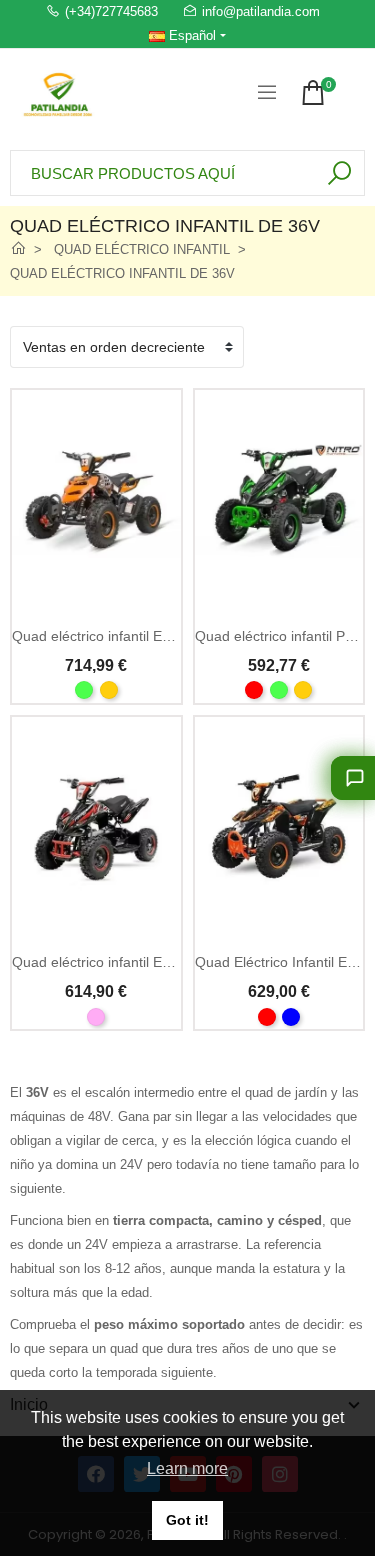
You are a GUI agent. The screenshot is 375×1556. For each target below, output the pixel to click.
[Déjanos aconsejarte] (353, 778)
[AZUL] (291, 1017)
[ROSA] (96, 1017)
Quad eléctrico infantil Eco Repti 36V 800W (148, 636)
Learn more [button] (187, 1468)
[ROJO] (254, 690)
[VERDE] (84, 690)
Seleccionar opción (96, 598)
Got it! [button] (187, 1520)
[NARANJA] (109, 690)
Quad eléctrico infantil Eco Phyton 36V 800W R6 (164, 962)
